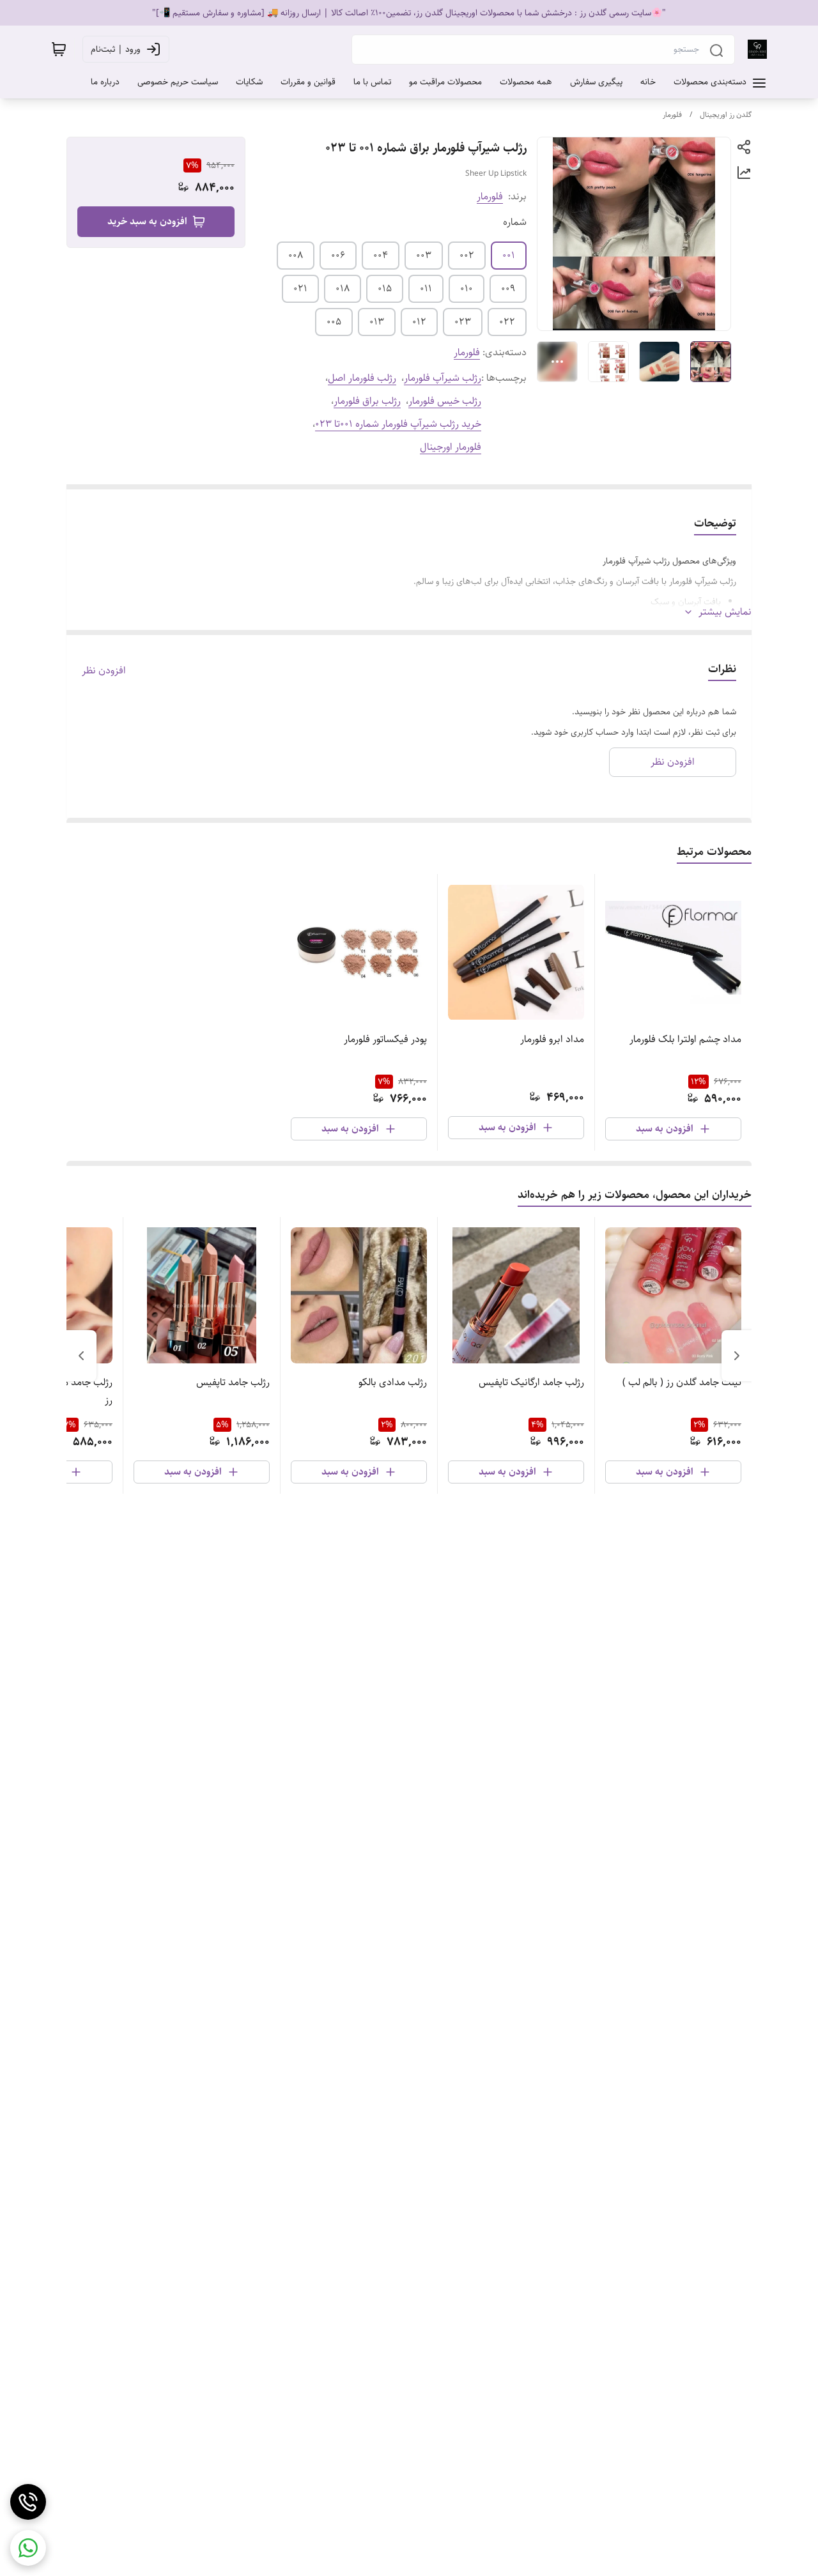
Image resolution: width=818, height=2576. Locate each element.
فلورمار (672, 115)
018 (343, 288)
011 (426, 288)
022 (507, 322)
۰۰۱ (509, 255)
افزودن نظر (104, 671)
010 (467, 288)
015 (385, 288)
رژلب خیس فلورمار (445, 401)
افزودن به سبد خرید (147, 221)
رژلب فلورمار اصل (362, 378)
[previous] (737, 1356)
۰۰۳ (424, 255)
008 (296, 255)
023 (463, 322)
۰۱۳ (377, 322)
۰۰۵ (334, 322)
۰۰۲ (467, 255)
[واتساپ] (28, 2548)
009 (508, 288)
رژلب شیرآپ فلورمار (443, 378)
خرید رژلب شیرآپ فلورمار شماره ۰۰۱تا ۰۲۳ (398, 424)
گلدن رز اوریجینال (726, 115)
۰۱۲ (419, 322)
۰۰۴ (381, 255)
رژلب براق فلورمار (367, 401)
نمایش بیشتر (725, 612)
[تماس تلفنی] (28, 2502)
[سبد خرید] (59, 49)
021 (300, 288)
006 (338, 255)
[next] (81, 1356)
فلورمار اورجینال (451, 447)
